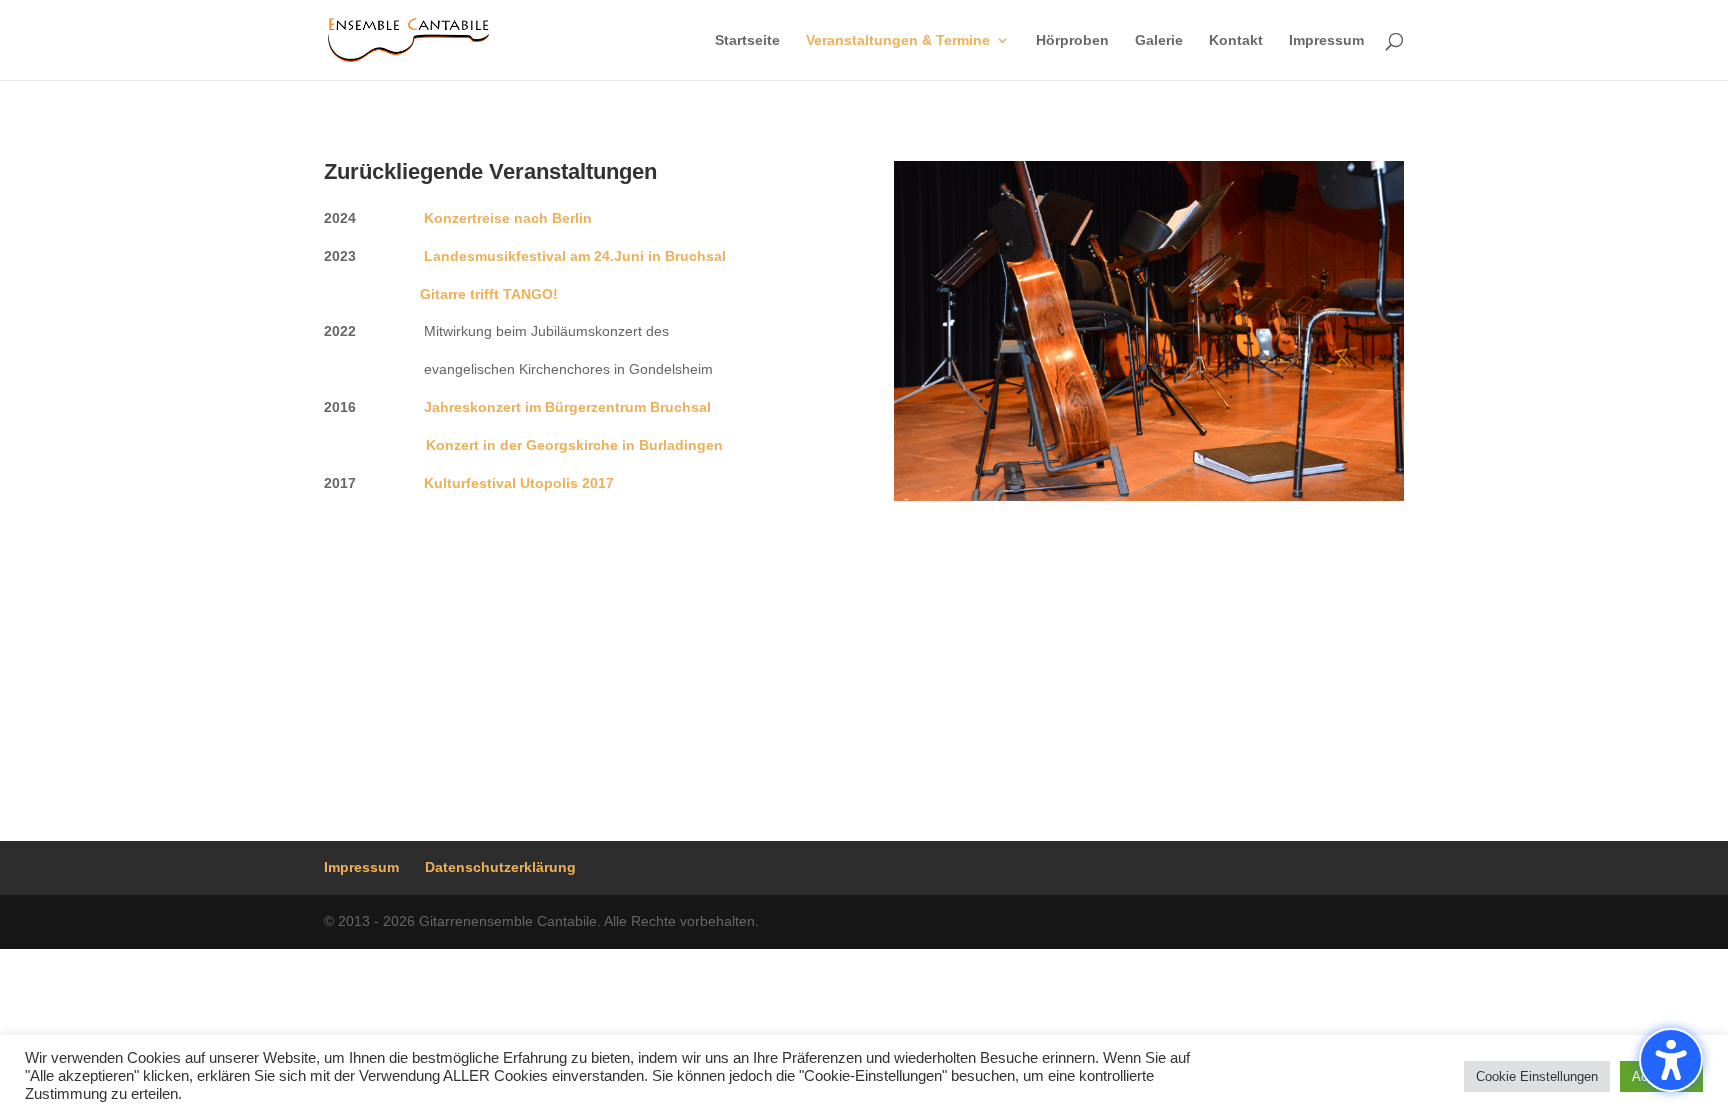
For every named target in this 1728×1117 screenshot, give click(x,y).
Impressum (1326, 40)
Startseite (747, 40)
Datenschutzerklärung (500, 867)
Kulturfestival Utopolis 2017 (519, 483)
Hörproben (1072, 40)
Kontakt (1236, 40)
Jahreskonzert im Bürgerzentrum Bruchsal (567, 407)
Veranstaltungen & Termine (898, 40)
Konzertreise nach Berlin (508, 218)
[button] (1671, 1060)
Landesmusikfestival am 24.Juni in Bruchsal (575, 256)
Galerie (1159, 40)
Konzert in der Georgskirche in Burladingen (574, 445)
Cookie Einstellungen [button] (1537, 1076)
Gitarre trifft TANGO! (489, 294)
